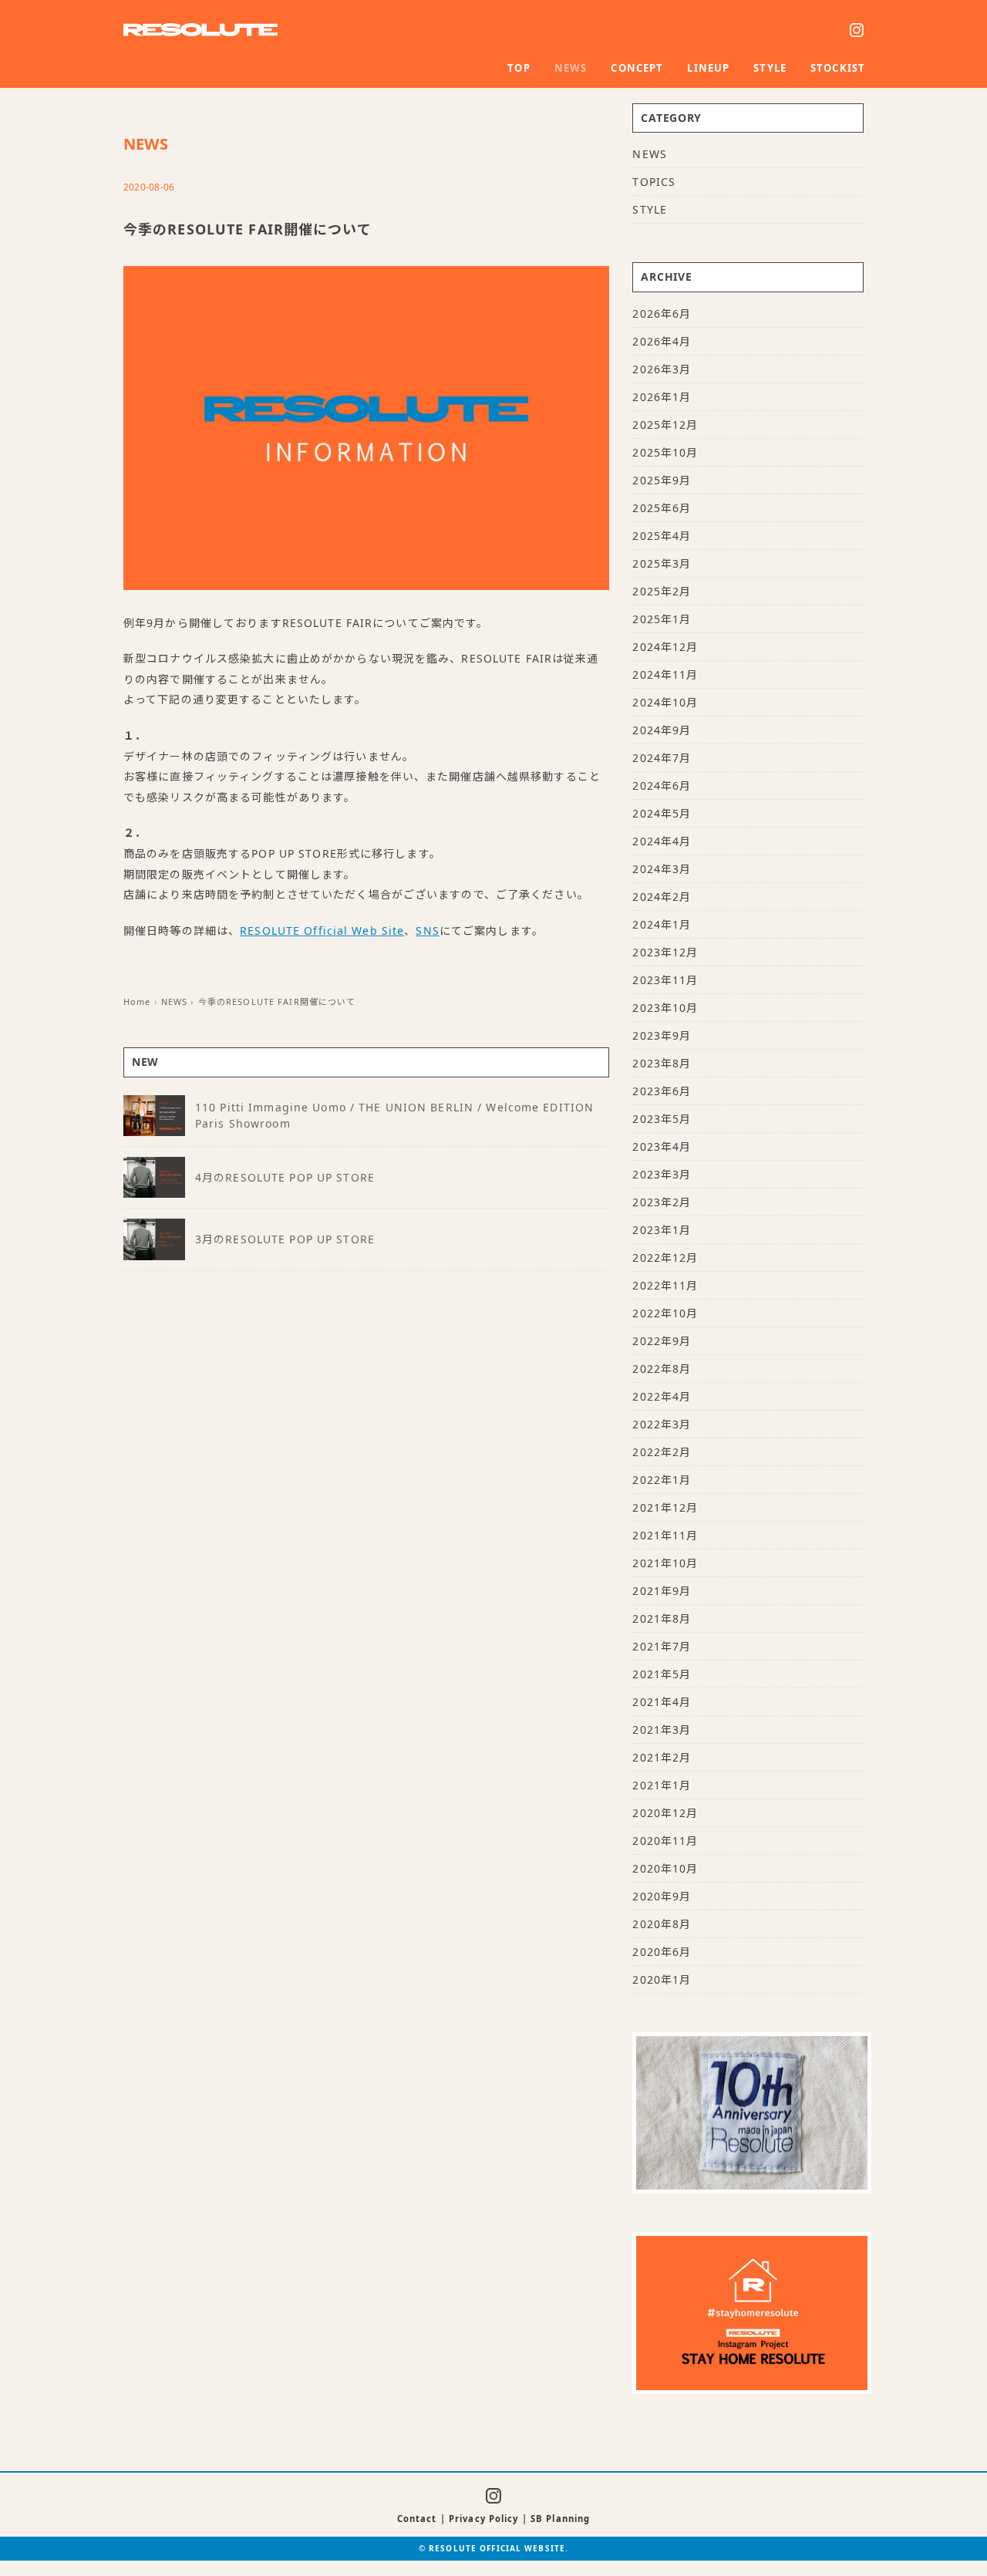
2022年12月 (665, 1258)
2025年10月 (665, 452)
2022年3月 (662, 1424)
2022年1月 (662, 1480)
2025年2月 (662, 591)
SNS (427, 931)
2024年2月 (662, 897)
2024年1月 (662, 924)
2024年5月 (662, 813)
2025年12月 (665, 425)
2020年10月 (665, 1868)
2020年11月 (665, 1841)
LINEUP (708, 68)
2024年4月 (662, 841)
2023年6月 (662, 1091)
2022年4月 (662, 1396)
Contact (417, 2519)
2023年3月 (662, 1174)
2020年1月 (662, 1979)
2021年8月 (662, 1618)
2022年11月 (665, 1285)
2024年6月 (662, 786)
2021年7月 (662, 1646)
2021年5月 (662, 1674)
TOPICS (654, 182)
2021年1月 (662, 1785)
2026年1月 (662, 397)
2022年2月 (662, 1452)
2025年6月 (662, 508)
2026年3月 (662, 369)
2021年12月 (665, 1507)
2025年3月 (662, 563)
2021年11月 (665, 1535)
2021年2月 (662, 1757)
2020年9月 (662, 1896)
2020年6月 (662, 1952)
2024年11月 (665, 674)
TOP (519, 68)
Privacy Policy (484, 2519)
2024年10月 (665, 702)
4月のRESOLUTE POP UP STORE (285, 1177)
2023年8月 (662, 1063)
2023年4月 (662, 1146)
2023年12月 (665, 952)
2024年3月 (662, 869)
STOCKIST (838, 68)
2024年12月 (665, 647)
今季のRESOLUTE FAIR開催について (277, 1001)
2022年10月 (665, 1313)
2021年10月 (665, 1563)
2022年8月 (662, 1369)
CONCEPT (637, 68)
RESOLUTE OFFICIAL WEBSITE (497, 2548)
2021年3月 (662, 1730)
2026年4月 (662, 341)
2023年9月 (662, 1035)
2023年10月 (665, 1008)
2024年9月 (662, 730)
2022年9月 (662, 1341)
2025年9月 (662, 480)
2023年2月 (662, 1202)
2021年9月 (662, 1591)
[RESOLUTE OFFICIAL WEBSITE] (200, 33)
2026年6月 (662, 314)
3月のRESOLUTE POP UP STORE (285, 1239)
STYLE (770, 68)
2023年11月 (665, 980)
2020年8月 (662, 1924)
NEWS (571, 68)
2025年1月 (662, 619)
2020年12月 (665, 1813)
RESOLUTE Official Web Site (322, 931)
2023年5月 (662, 1119)
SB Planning (560, 2519)
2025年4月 (662, 536)
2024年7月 (662, 758)
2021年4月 (662, 1702)
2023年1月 (662, 1230)
